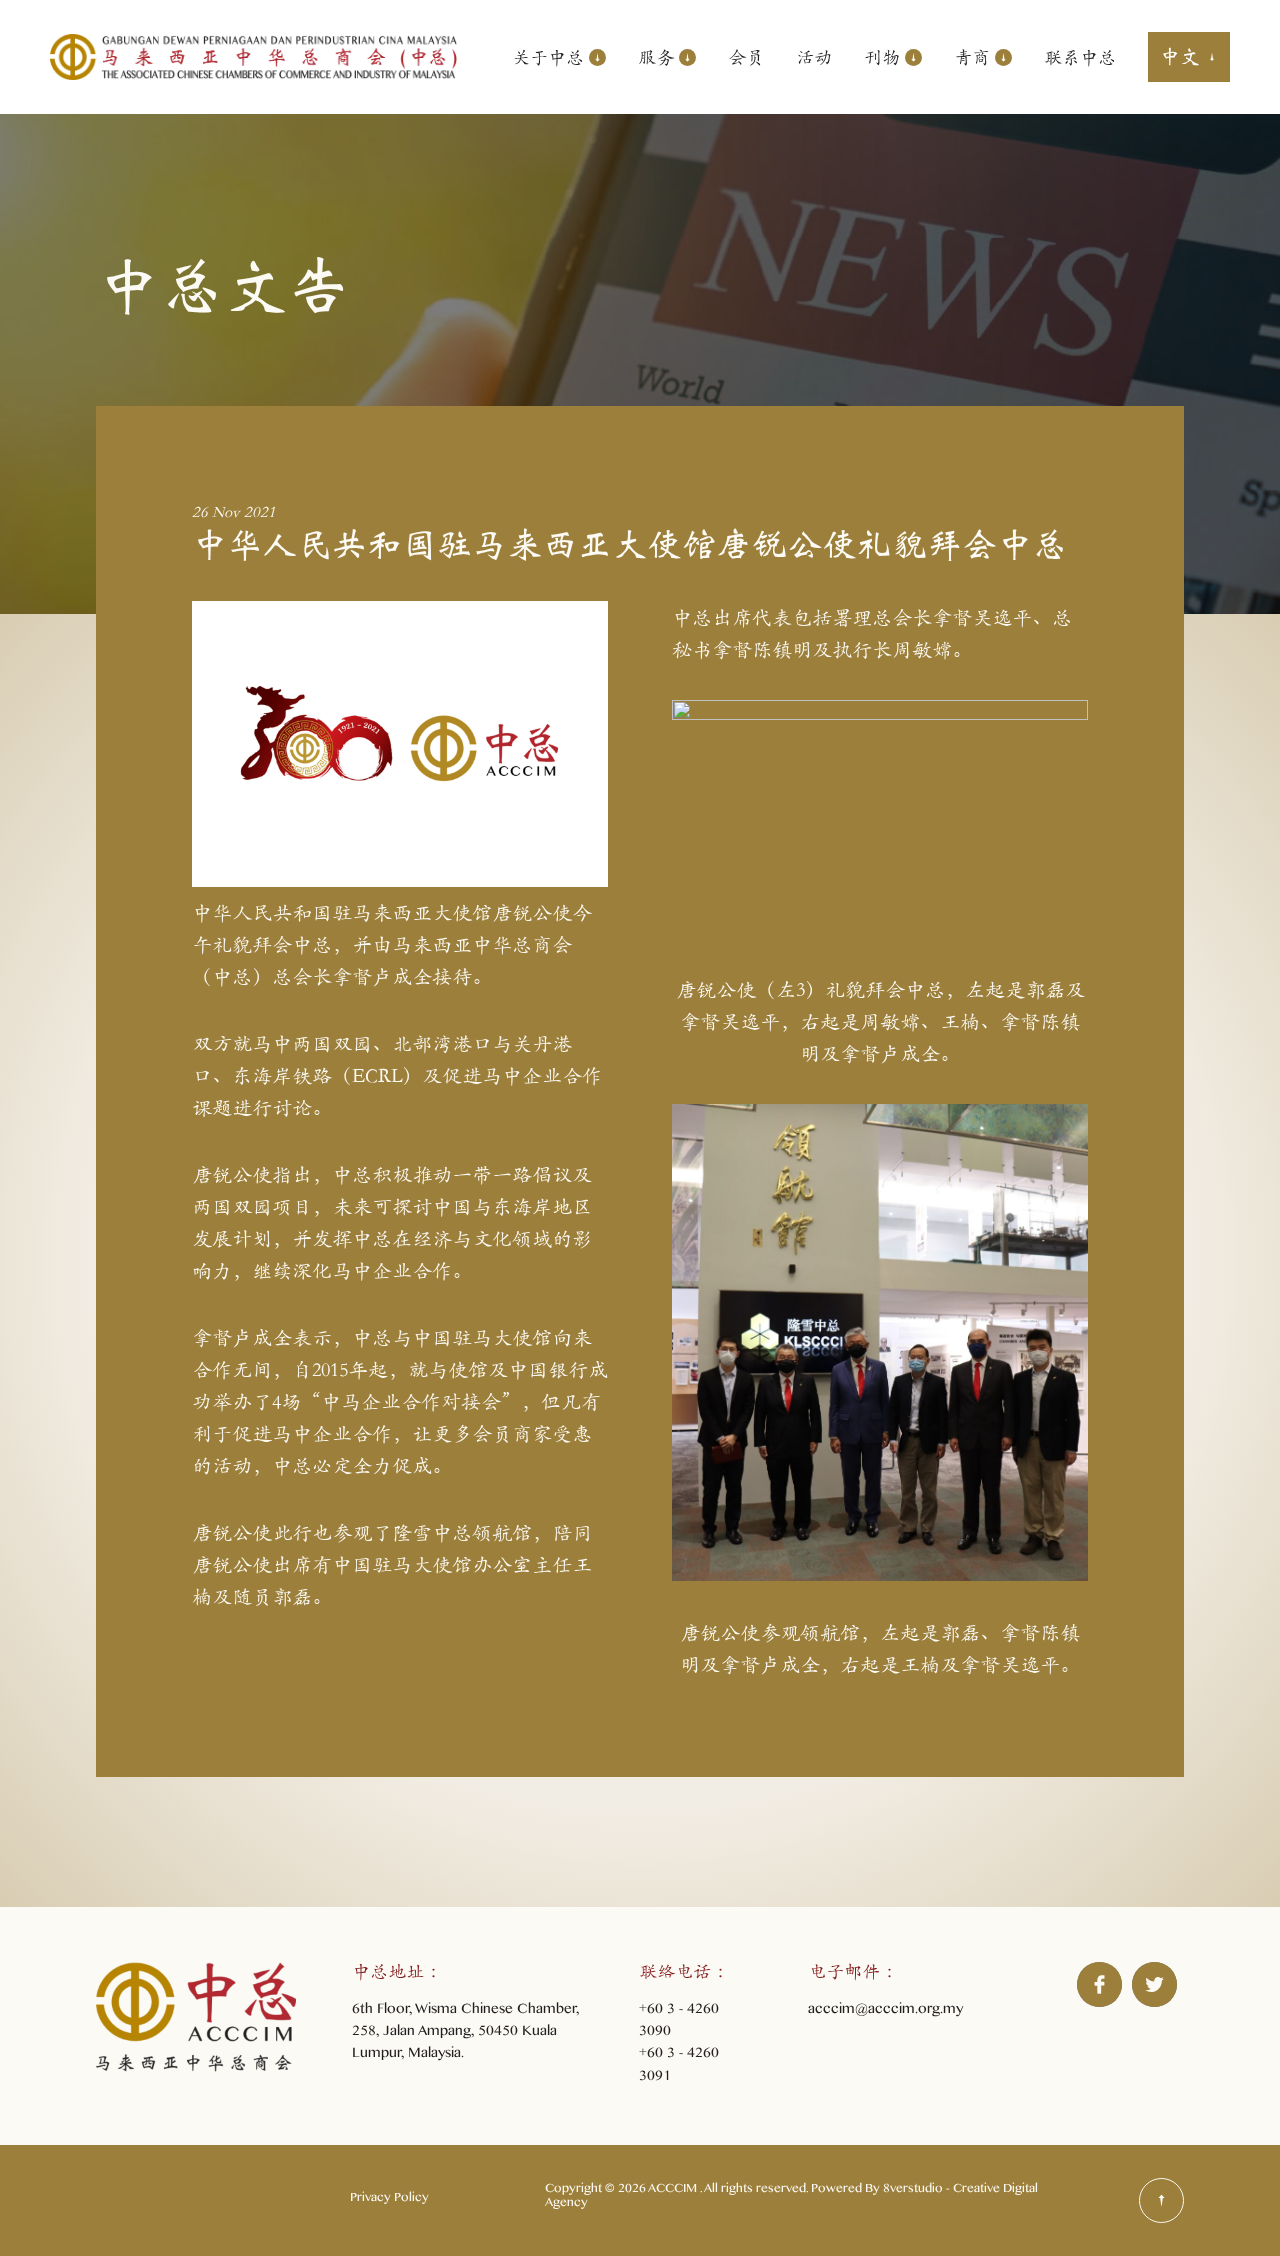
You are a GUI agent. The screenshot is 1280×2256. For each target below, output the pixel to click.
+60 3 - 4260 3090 (679, 2022)
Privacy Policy (389, 2200)
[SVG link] (1161, 2200)
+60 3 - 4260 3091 (679, 2066)
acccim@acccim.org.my (885, 2011)
